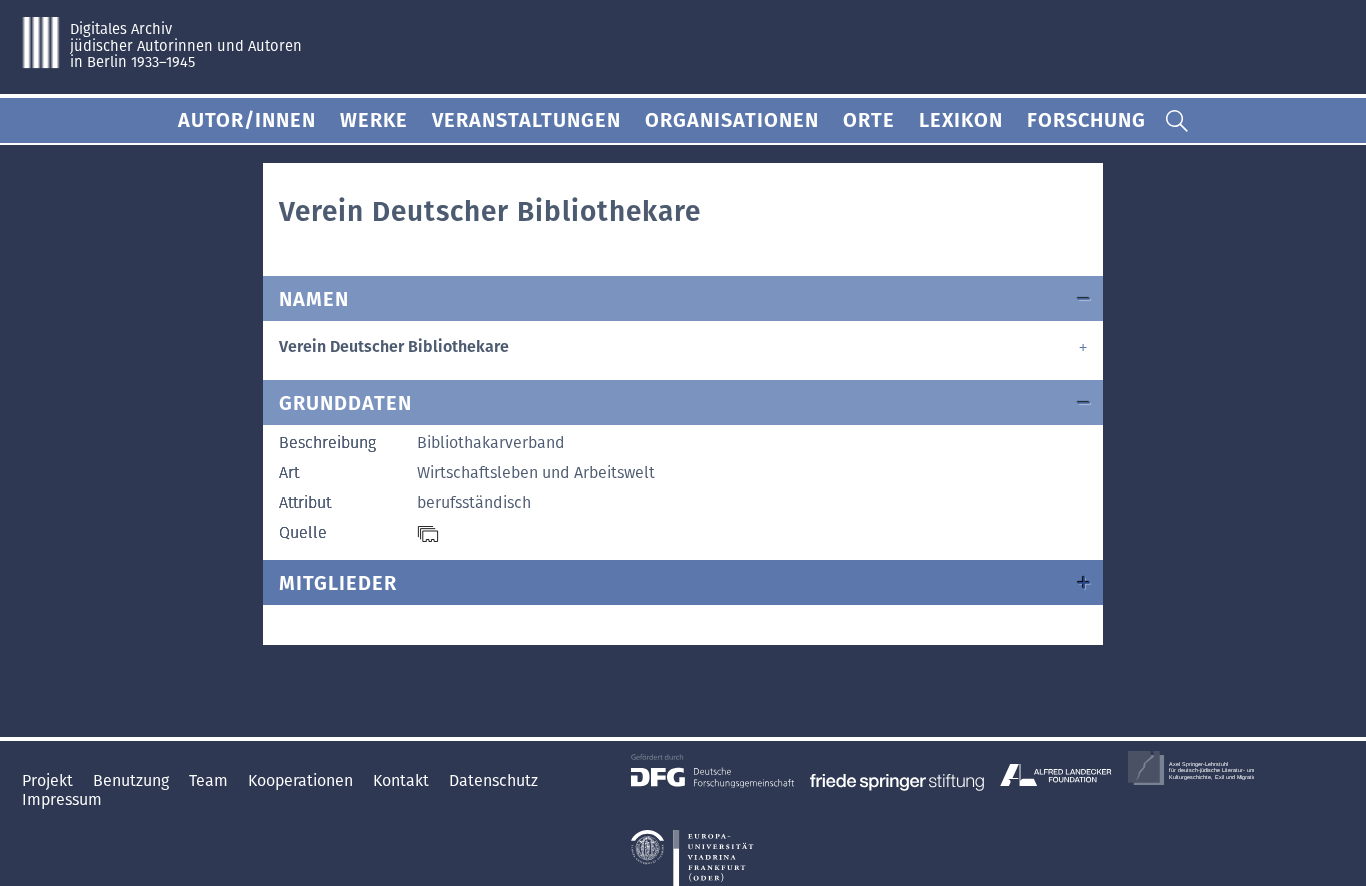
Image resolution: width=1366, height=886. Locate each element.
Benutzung (133, 780)
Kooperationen (302, 780)
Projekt (49, 780)
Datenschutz (493, 780)
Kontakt (403, 780)
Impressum (62, 799)
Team (210, 780)
